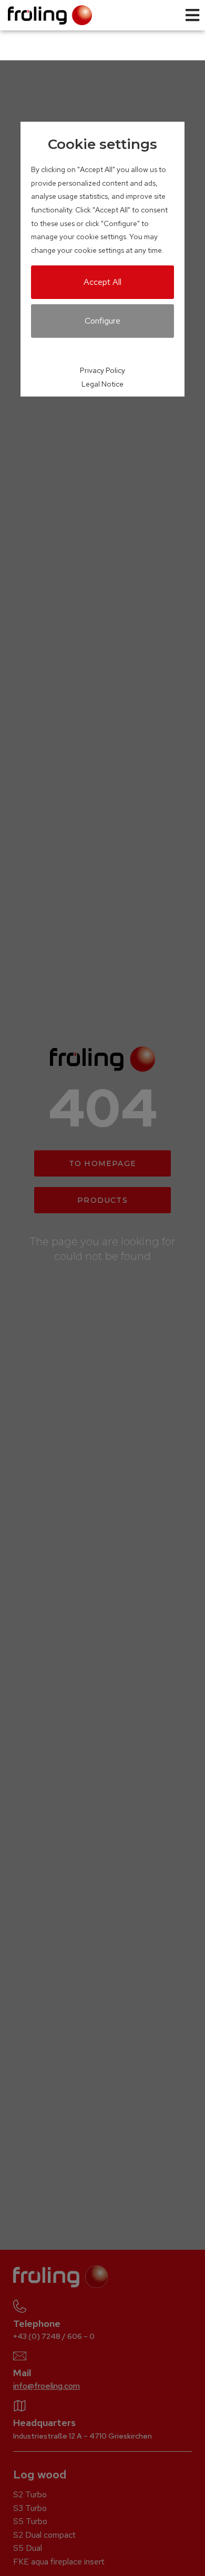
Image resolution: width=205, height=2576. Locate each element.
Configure (102, 321)
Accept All (102, 282)
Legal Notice (102, 384)
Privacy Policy (102, 370)
